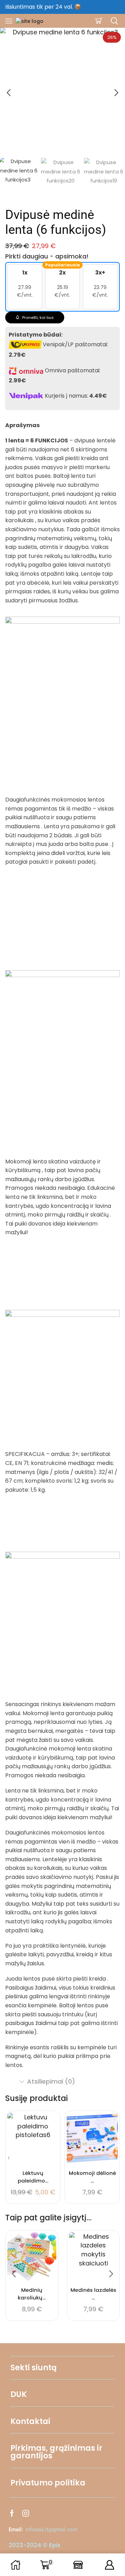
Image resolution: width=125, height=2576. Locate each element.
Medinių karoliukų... (32, 2294)
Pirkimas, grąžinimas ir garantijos (56, 2452)
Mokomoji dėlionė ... (92, 2177)
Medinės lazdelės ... (93, 2294)
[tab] (62, 2082)
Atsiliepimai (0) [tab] (51, 2081)
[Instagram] (26, 2513)
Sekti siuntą (34, 2368)
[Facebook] (12, 2513)
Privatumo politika (48, 2483)
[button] (9, 93)
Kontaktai (30, 2421)
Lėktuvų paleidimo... (33, 2177)
